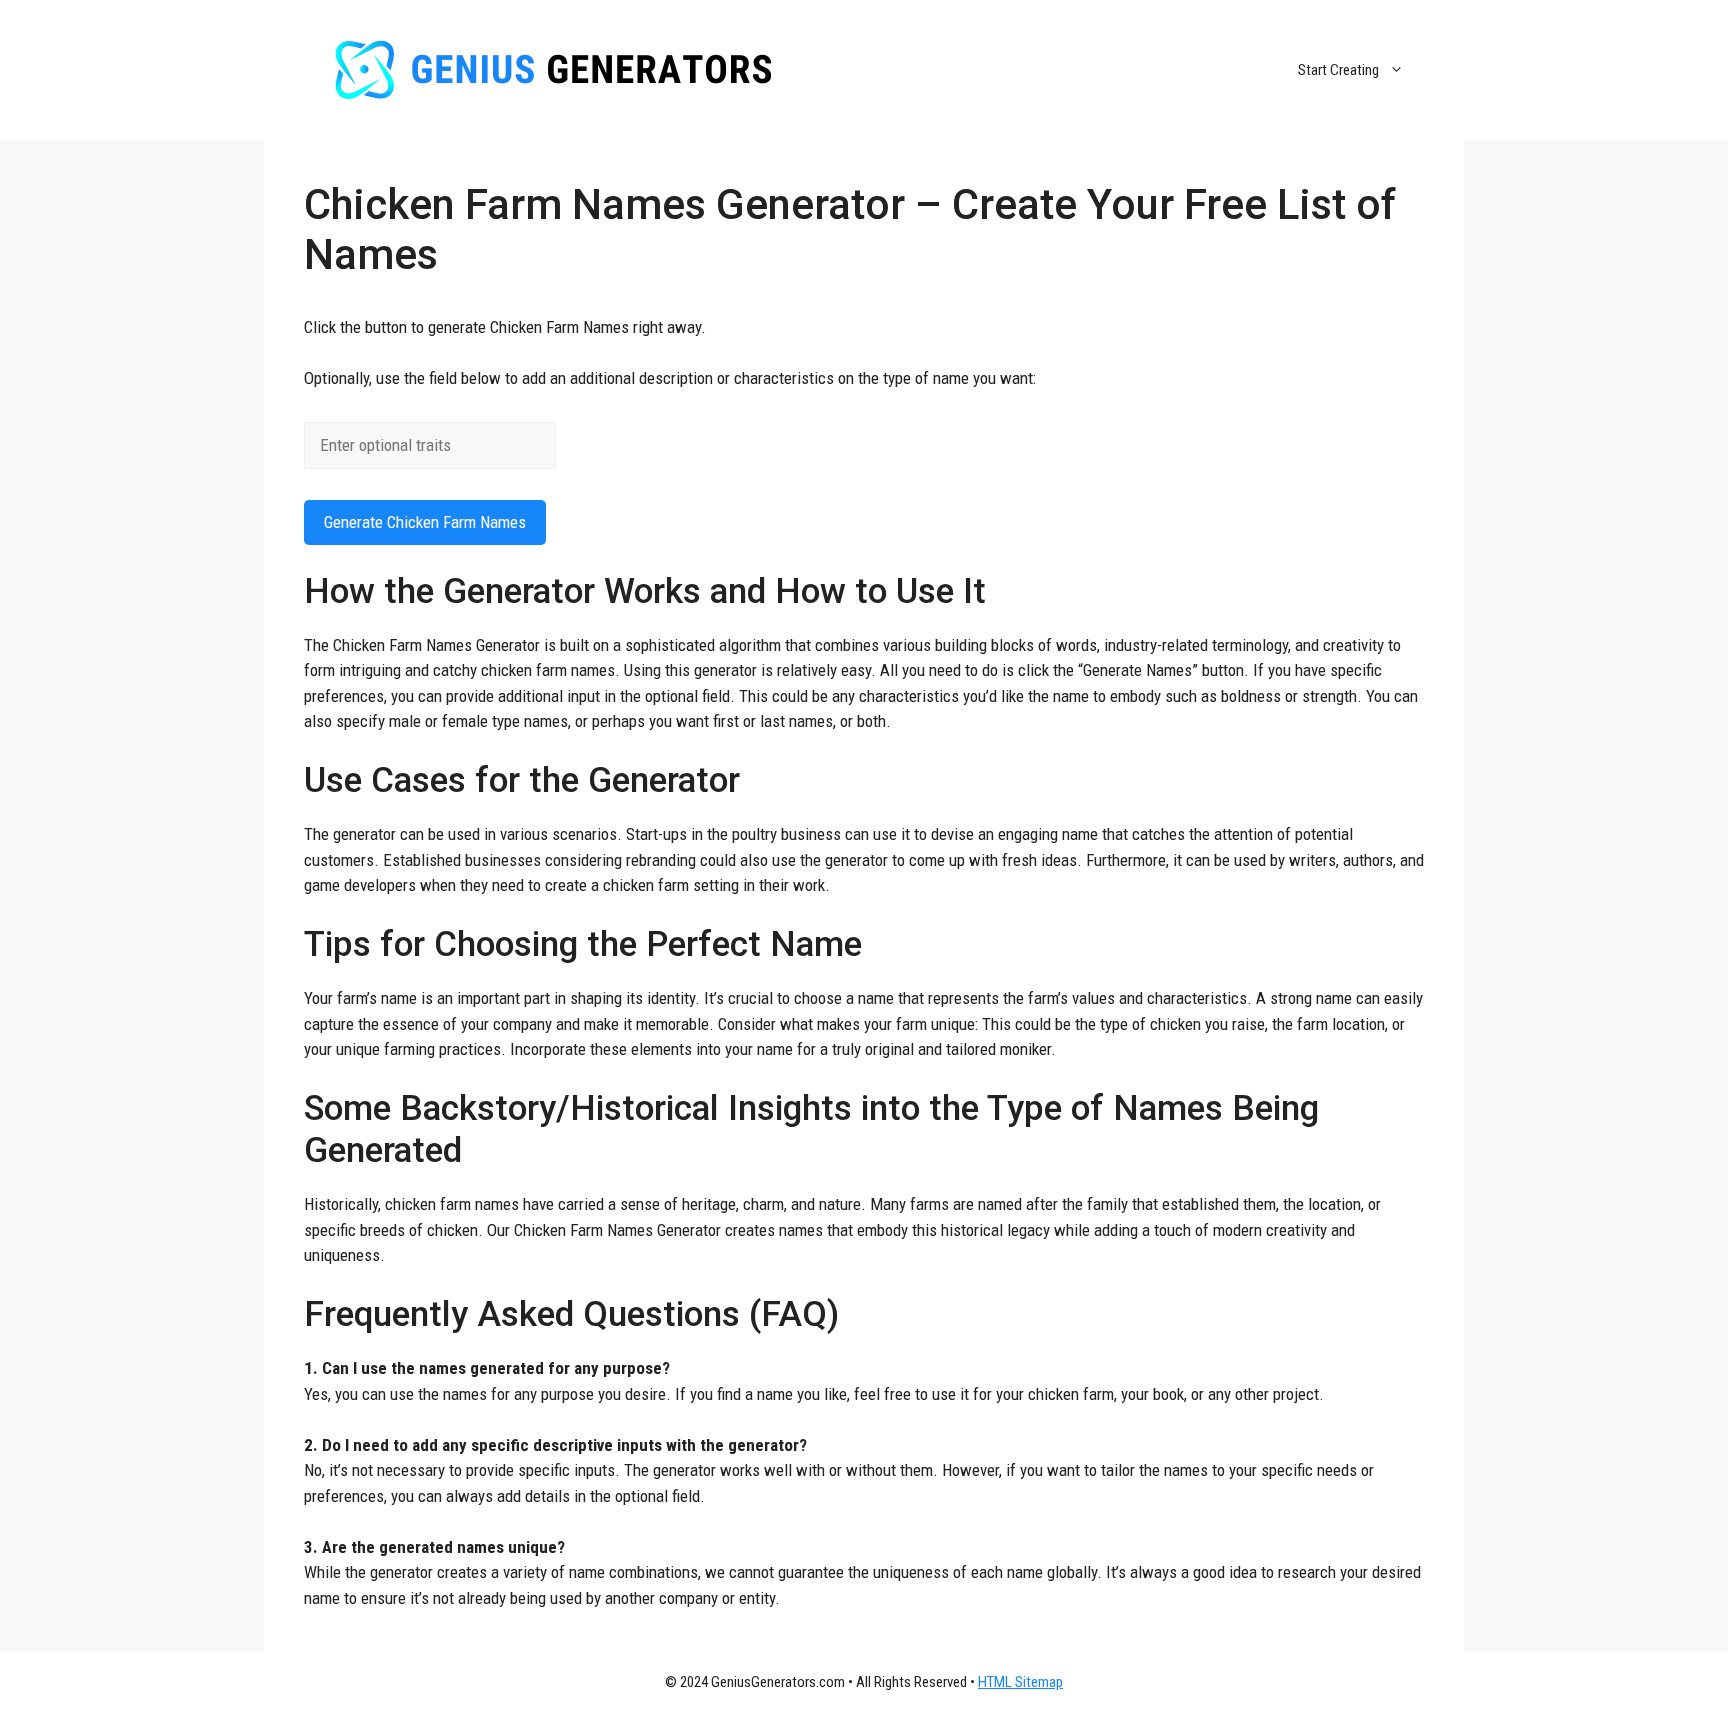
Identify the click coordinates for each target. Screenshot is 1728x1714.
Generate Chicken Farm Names (425, 522)
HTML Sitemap (1020, 1682)
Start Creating (1338, 70)
